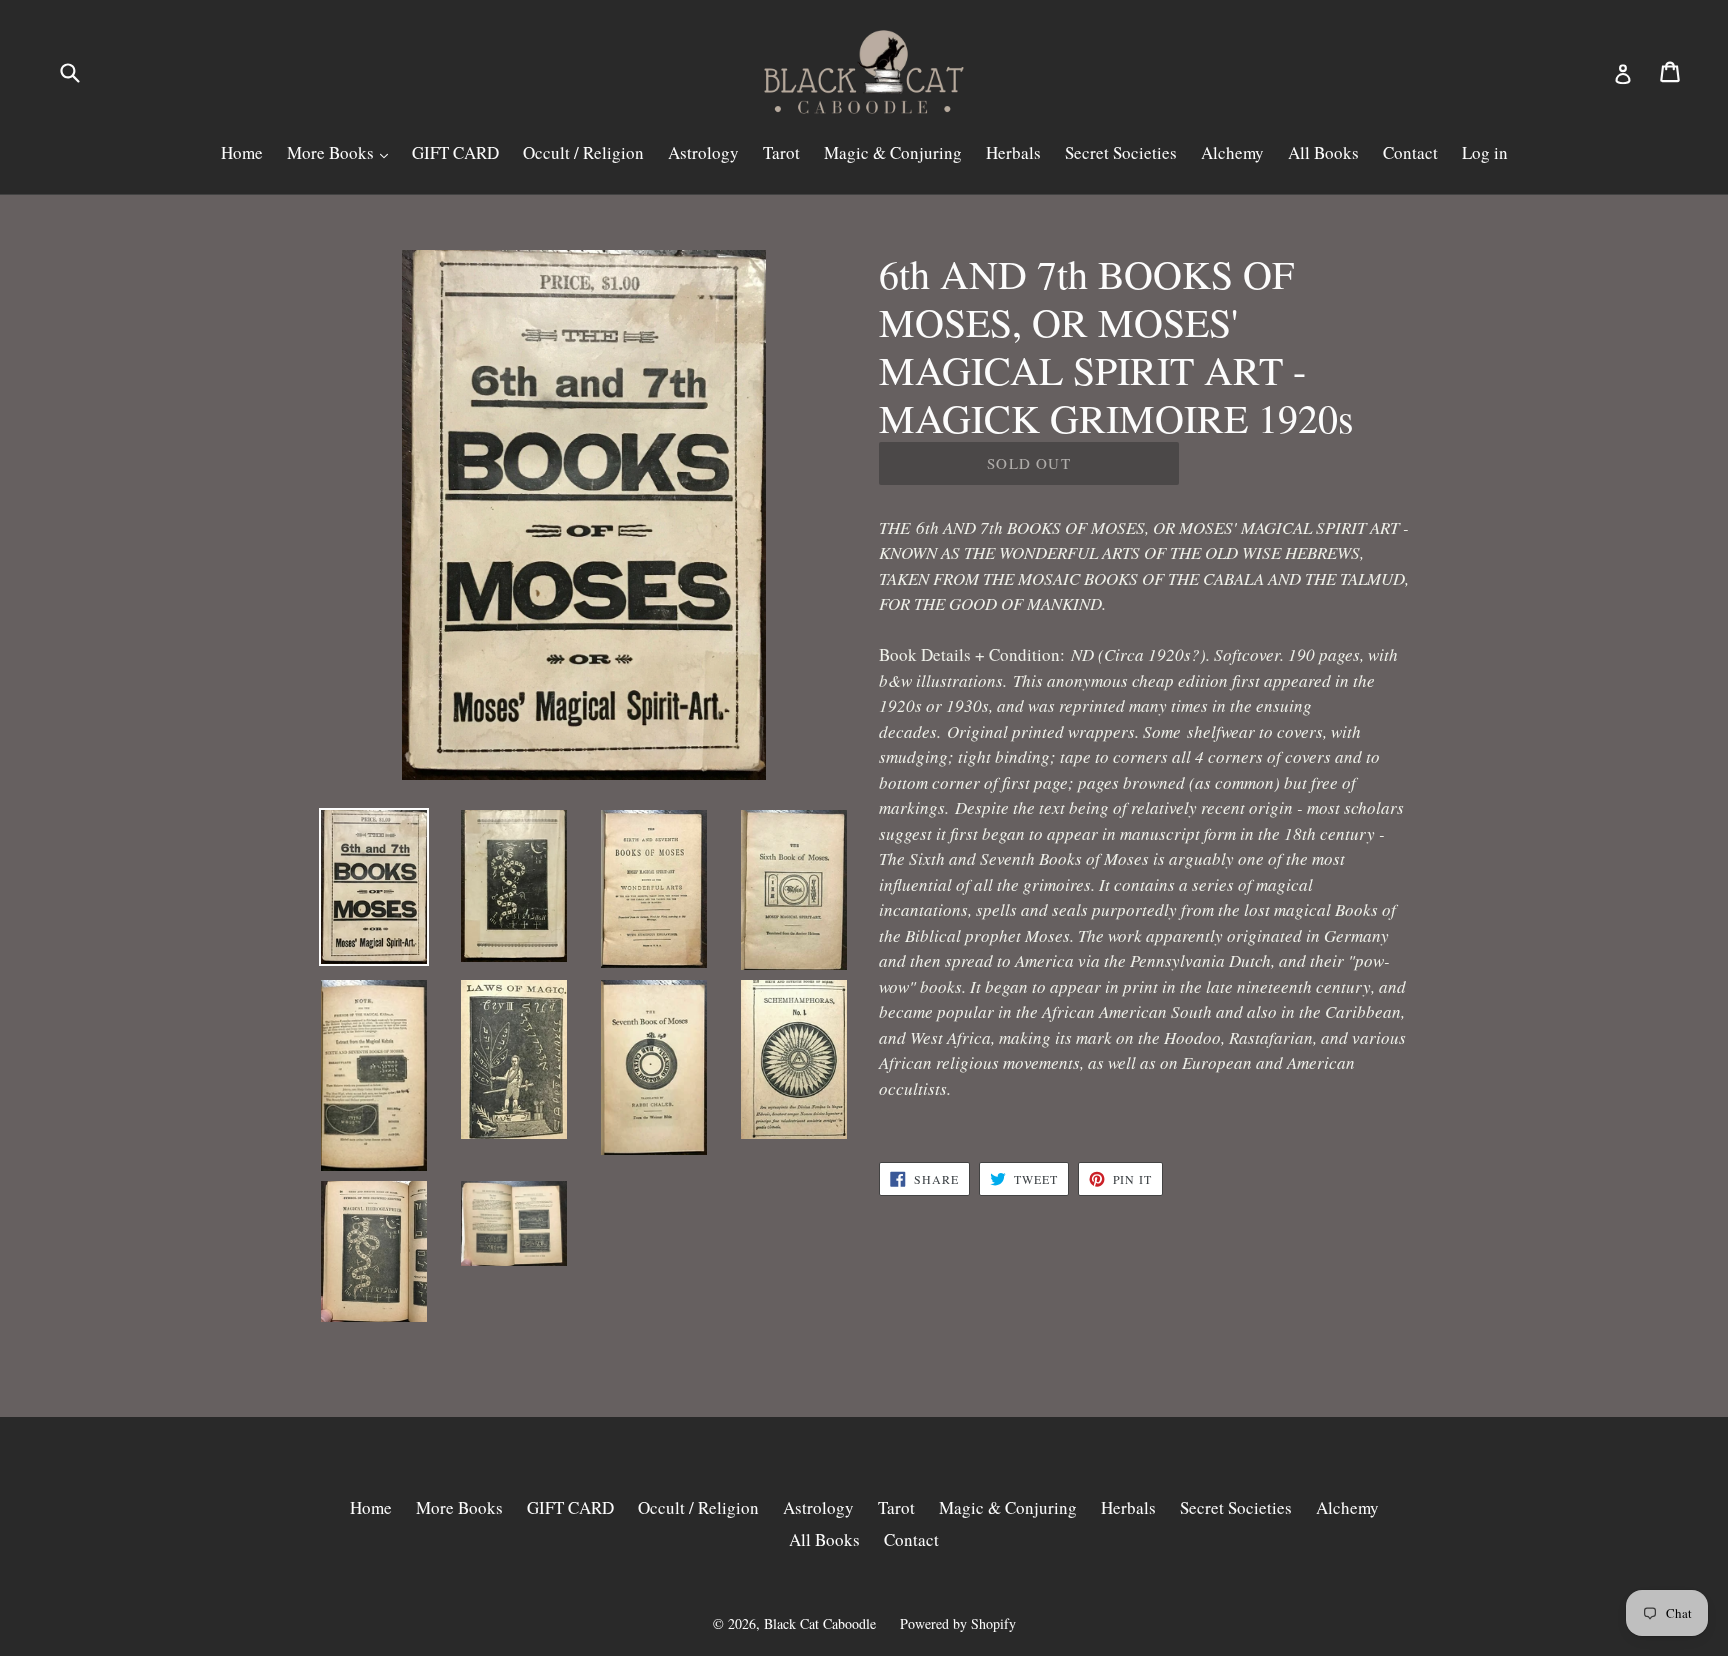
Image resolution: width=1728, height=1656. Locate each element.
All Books (1323, 152)
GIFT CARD (455, 152)
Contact (1410, 152)
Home (242, 152)
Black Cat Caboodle (820, 1623)
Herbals (1013, 152)
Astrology (703, 152)
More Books (332, 152)
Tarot (781, 152)
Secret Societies (1121, 152)
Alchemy (1232, 152)
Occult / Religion (583, 152)
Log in (1485, 152)
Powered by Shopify (958, 1623)
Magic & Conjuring (893, 152)
